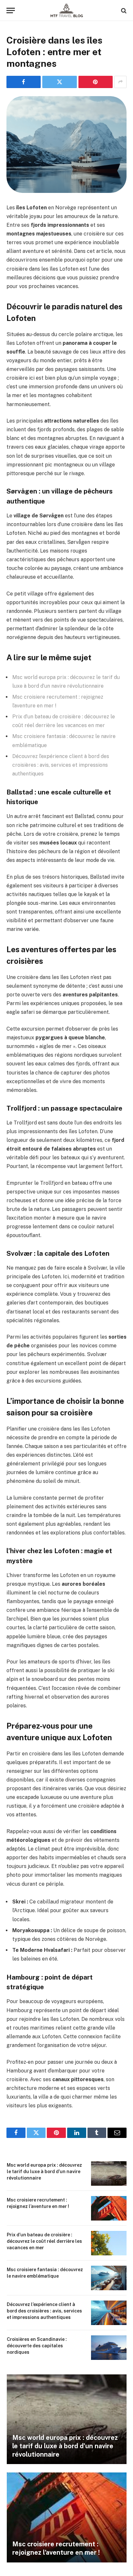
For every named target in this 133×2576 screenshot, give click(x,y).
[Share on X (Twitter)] (59, 82)
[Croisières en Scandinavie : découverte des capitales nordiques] (109, 2348)
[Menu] (11, 10)
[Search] (123, 10)
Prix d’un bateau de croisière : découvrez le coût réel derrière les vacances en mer (44, 2241)
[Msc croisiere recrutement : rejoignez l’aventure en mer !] (109, 2208)
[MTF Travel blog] (67, 10)
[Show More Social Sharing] (120, 82)
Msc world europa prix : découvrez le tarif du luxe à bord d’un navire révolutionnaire (44, 2172)
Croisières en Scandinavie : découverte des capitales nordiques (37, 2346)
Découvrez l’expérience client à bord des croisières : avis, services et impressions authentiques (61, 765)
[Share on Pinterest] (96, 82)
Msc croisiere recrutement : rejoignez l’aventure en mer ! (56, 2548)
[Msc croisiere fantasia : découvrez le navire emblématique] (109, 2278)
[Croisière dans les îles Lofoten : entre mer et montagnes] (66, 145)
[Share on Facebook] (24, 82)
